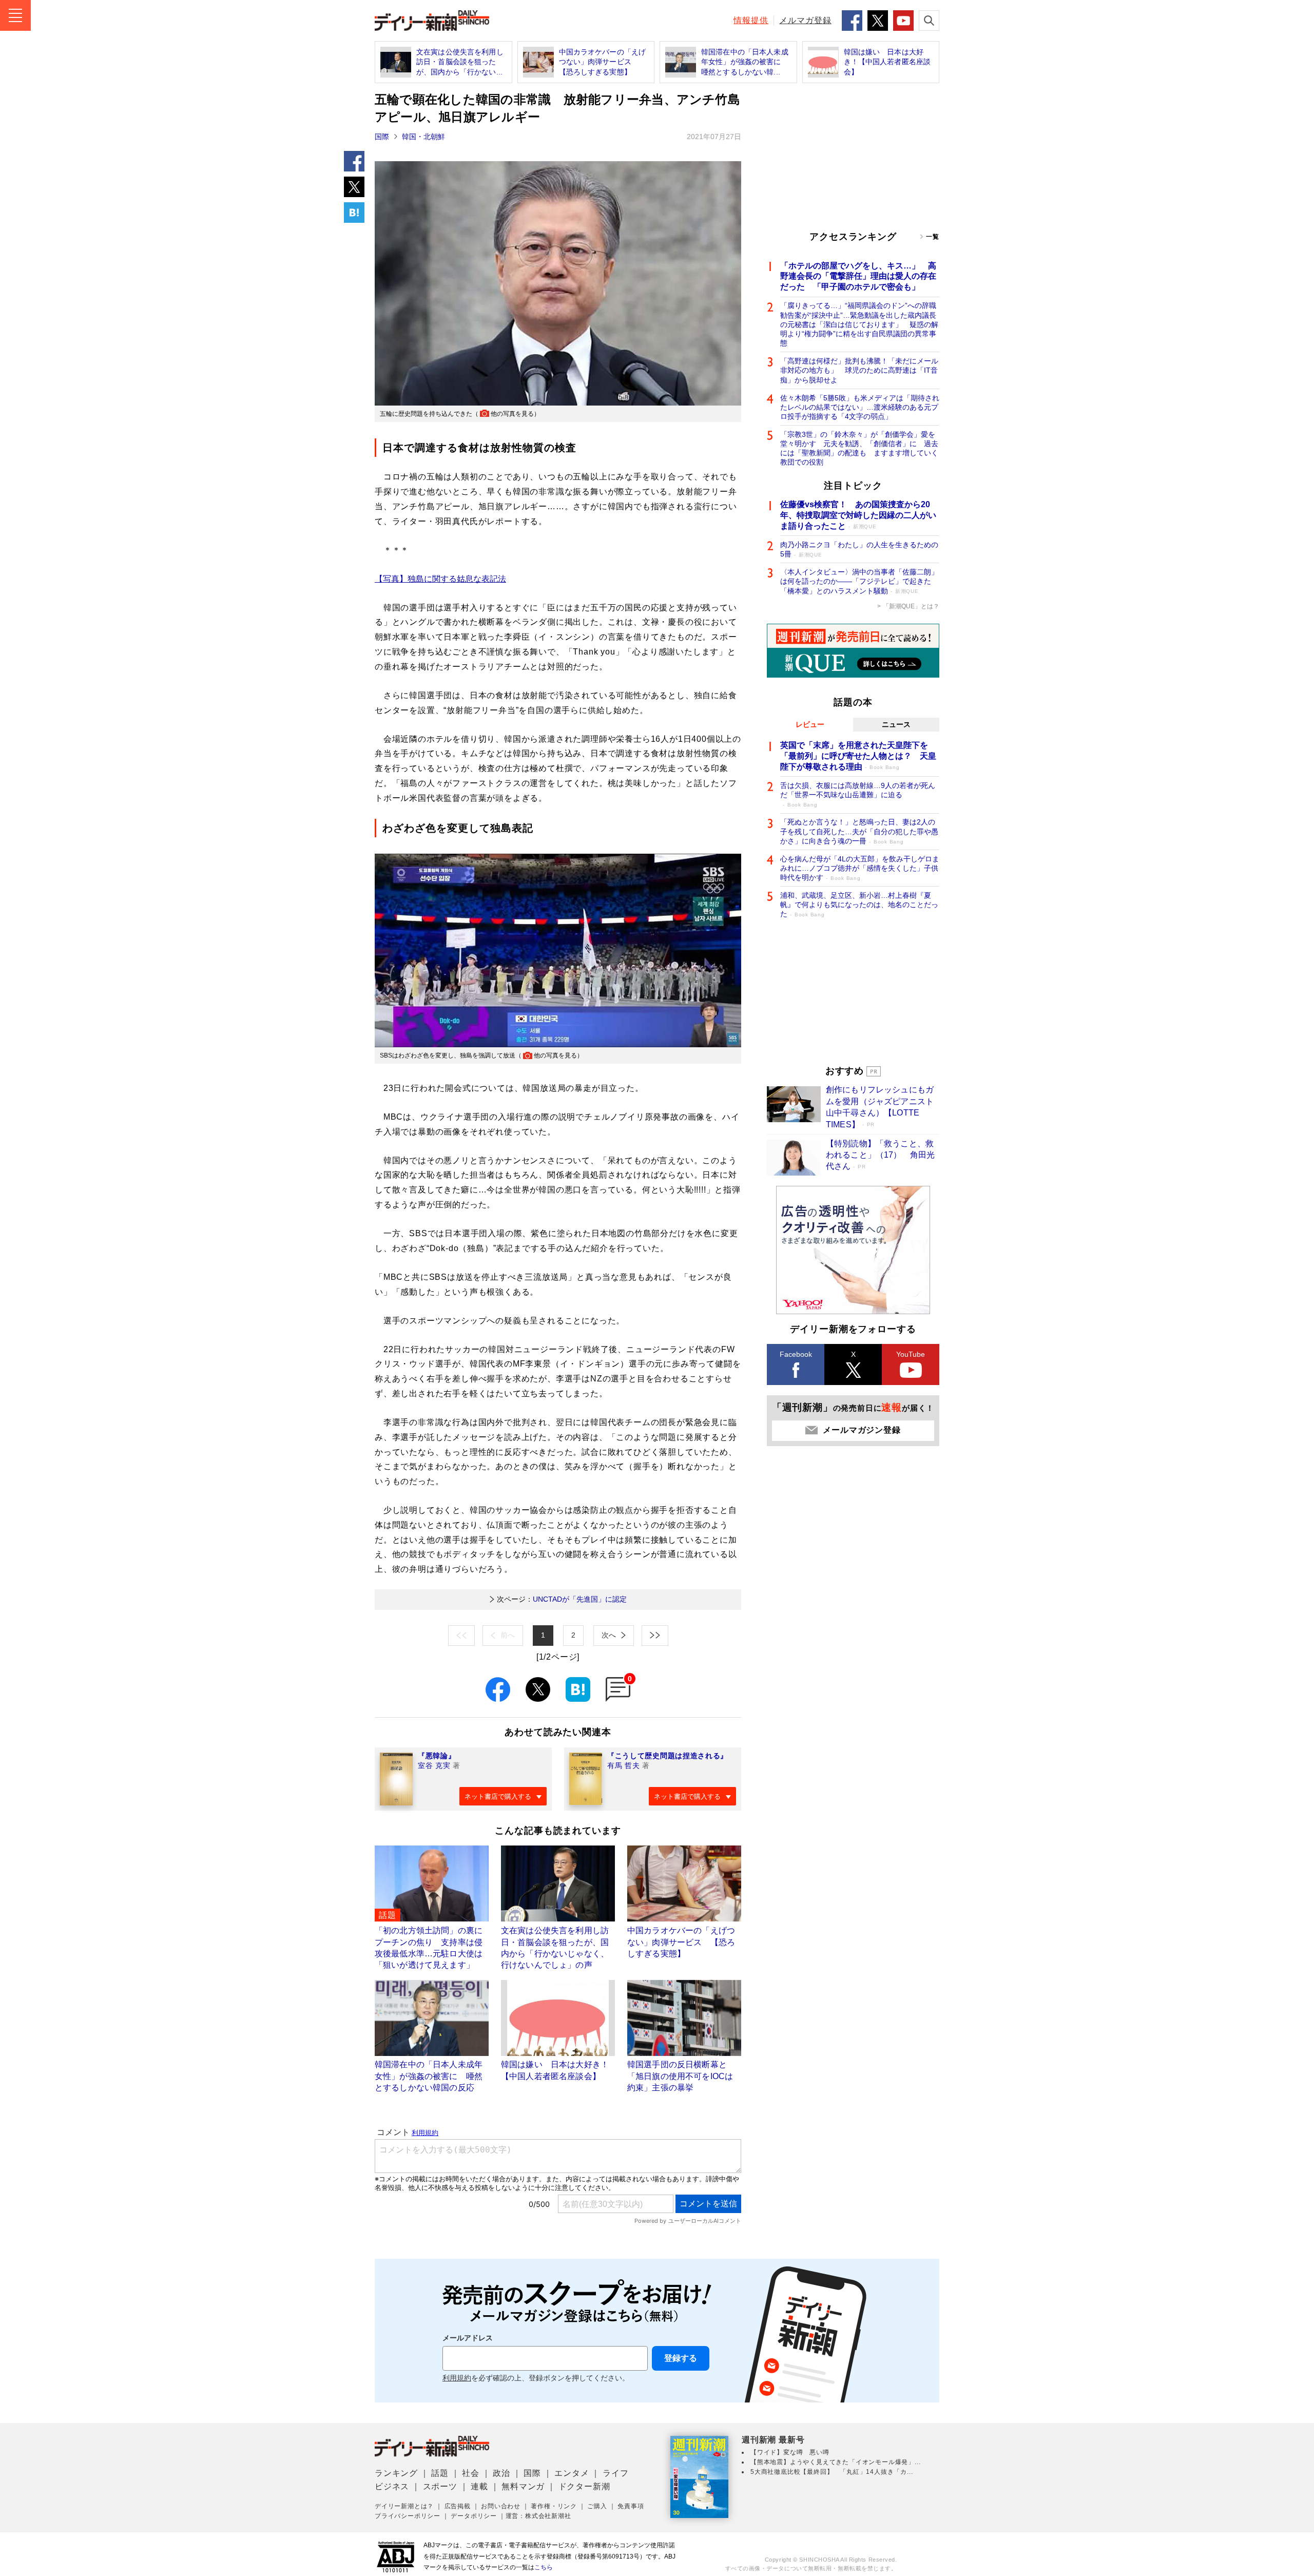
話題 (440, 2473)
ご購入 (597, 2506)
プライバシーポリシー (408, 2516)
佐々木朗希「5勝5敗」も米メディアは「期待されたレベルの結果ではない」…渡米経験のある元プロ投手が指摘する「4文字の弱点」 (860, 407)
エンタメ (572, 2473)
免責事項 (631, 2506)
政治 (501, 2473)
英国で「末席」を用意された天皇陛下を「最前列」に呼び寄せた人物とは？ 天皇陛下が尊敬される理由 (858, 756)
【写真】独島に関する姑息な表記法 (440, 579)
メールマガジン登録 (862, 1430)
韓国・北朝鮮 (423, 137)
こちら (544, 2567)
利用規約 (457, 2378)
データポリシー (474, 2516)
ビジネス (392, 2486)
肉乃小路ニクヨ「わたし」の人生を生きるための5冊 (859, 549)
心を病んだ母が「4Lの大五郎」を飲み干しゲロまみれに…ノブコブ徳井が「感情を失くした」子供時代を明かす (860, 868)
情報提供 (751, 20)
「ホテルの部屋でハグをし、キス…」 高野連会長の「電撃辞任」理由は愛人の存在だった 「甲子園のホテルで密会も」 (858, 276)
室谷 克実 (434, 1765)
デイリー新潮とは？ (404, 2506)
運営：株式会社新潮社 (538, 2516)
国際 (382, 137)
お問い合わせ (501, 2506)
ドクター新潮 (584, 2486)
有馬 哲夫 (624, 1765)
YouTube (911, 1354)
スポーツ (440, 2486)
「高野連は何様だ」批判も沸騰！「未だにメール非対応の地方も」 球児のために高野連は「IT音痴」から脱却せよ (859, 370)
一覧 (933, 237)
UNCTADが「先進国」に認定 (562, 1599)
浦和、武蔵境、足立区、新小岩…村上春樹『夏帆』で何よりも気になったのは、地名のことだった (859, 905)
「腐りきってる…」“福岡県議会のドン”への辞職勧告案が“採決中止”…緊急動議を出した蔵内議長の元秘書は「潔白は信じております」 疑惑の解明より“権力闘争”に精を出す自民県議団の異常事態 (859, 324)
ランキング (396, 2473)
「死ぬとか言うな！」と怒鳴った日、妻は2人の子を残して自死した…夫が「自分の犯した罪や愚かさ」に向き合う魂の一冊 (859, 831)
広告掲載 (458, 2506)
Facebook (796, 1354)
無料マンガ (523, 2486)
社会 (471, 2473)
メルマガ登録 (805, 20)
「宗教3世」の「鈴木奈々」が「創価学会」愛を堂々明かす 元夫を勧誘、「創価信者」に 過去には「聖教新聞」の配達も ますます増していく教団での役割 (859, 448)
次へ (609, 1635)
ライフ (615, 2473)
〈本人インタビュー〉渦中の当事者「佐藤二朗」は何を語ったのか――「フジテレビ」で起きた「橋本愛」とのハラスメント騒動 (859, 581)
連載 (479, 2486)
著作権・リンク (554, 2506)
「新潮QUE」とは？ (911, 606)
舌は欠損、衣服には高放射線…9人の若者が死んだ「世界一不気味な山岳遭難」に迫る (858, 794)
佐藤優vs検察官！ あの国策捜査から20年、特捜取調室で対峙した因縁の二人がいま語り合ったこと (858, 515)
